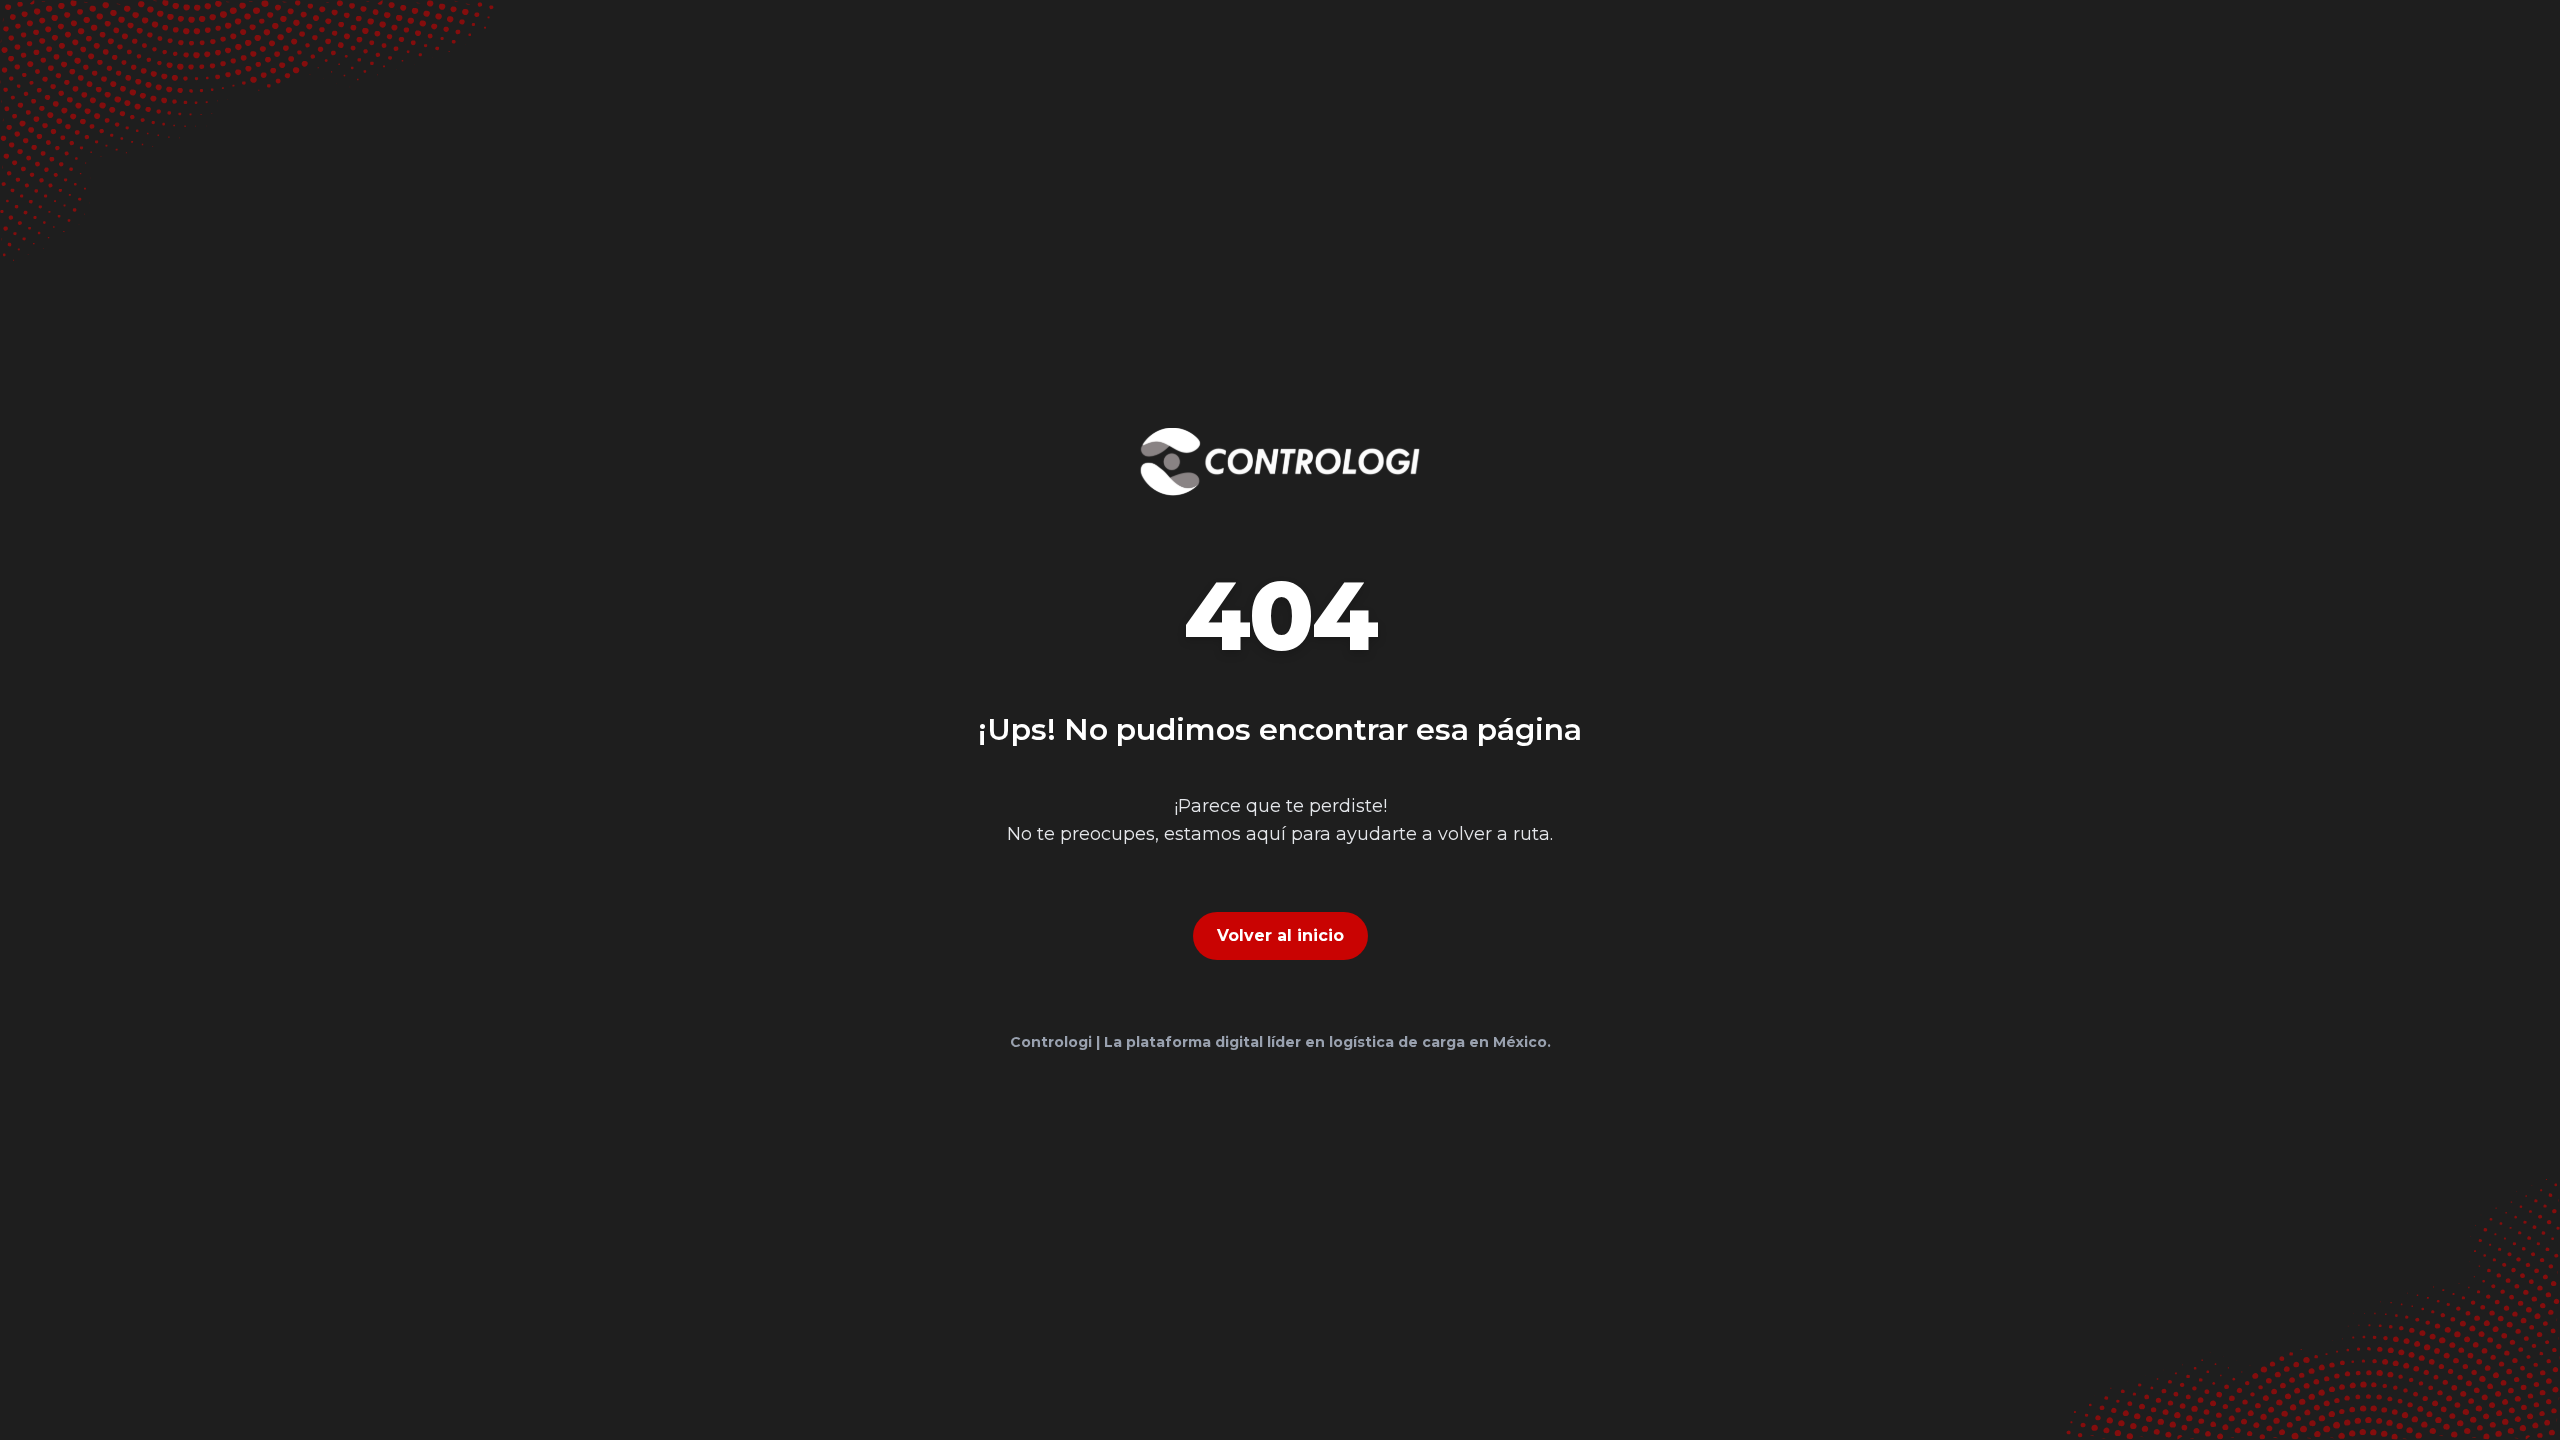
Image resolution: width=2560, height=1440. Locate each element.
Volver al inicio (1280, 935)
